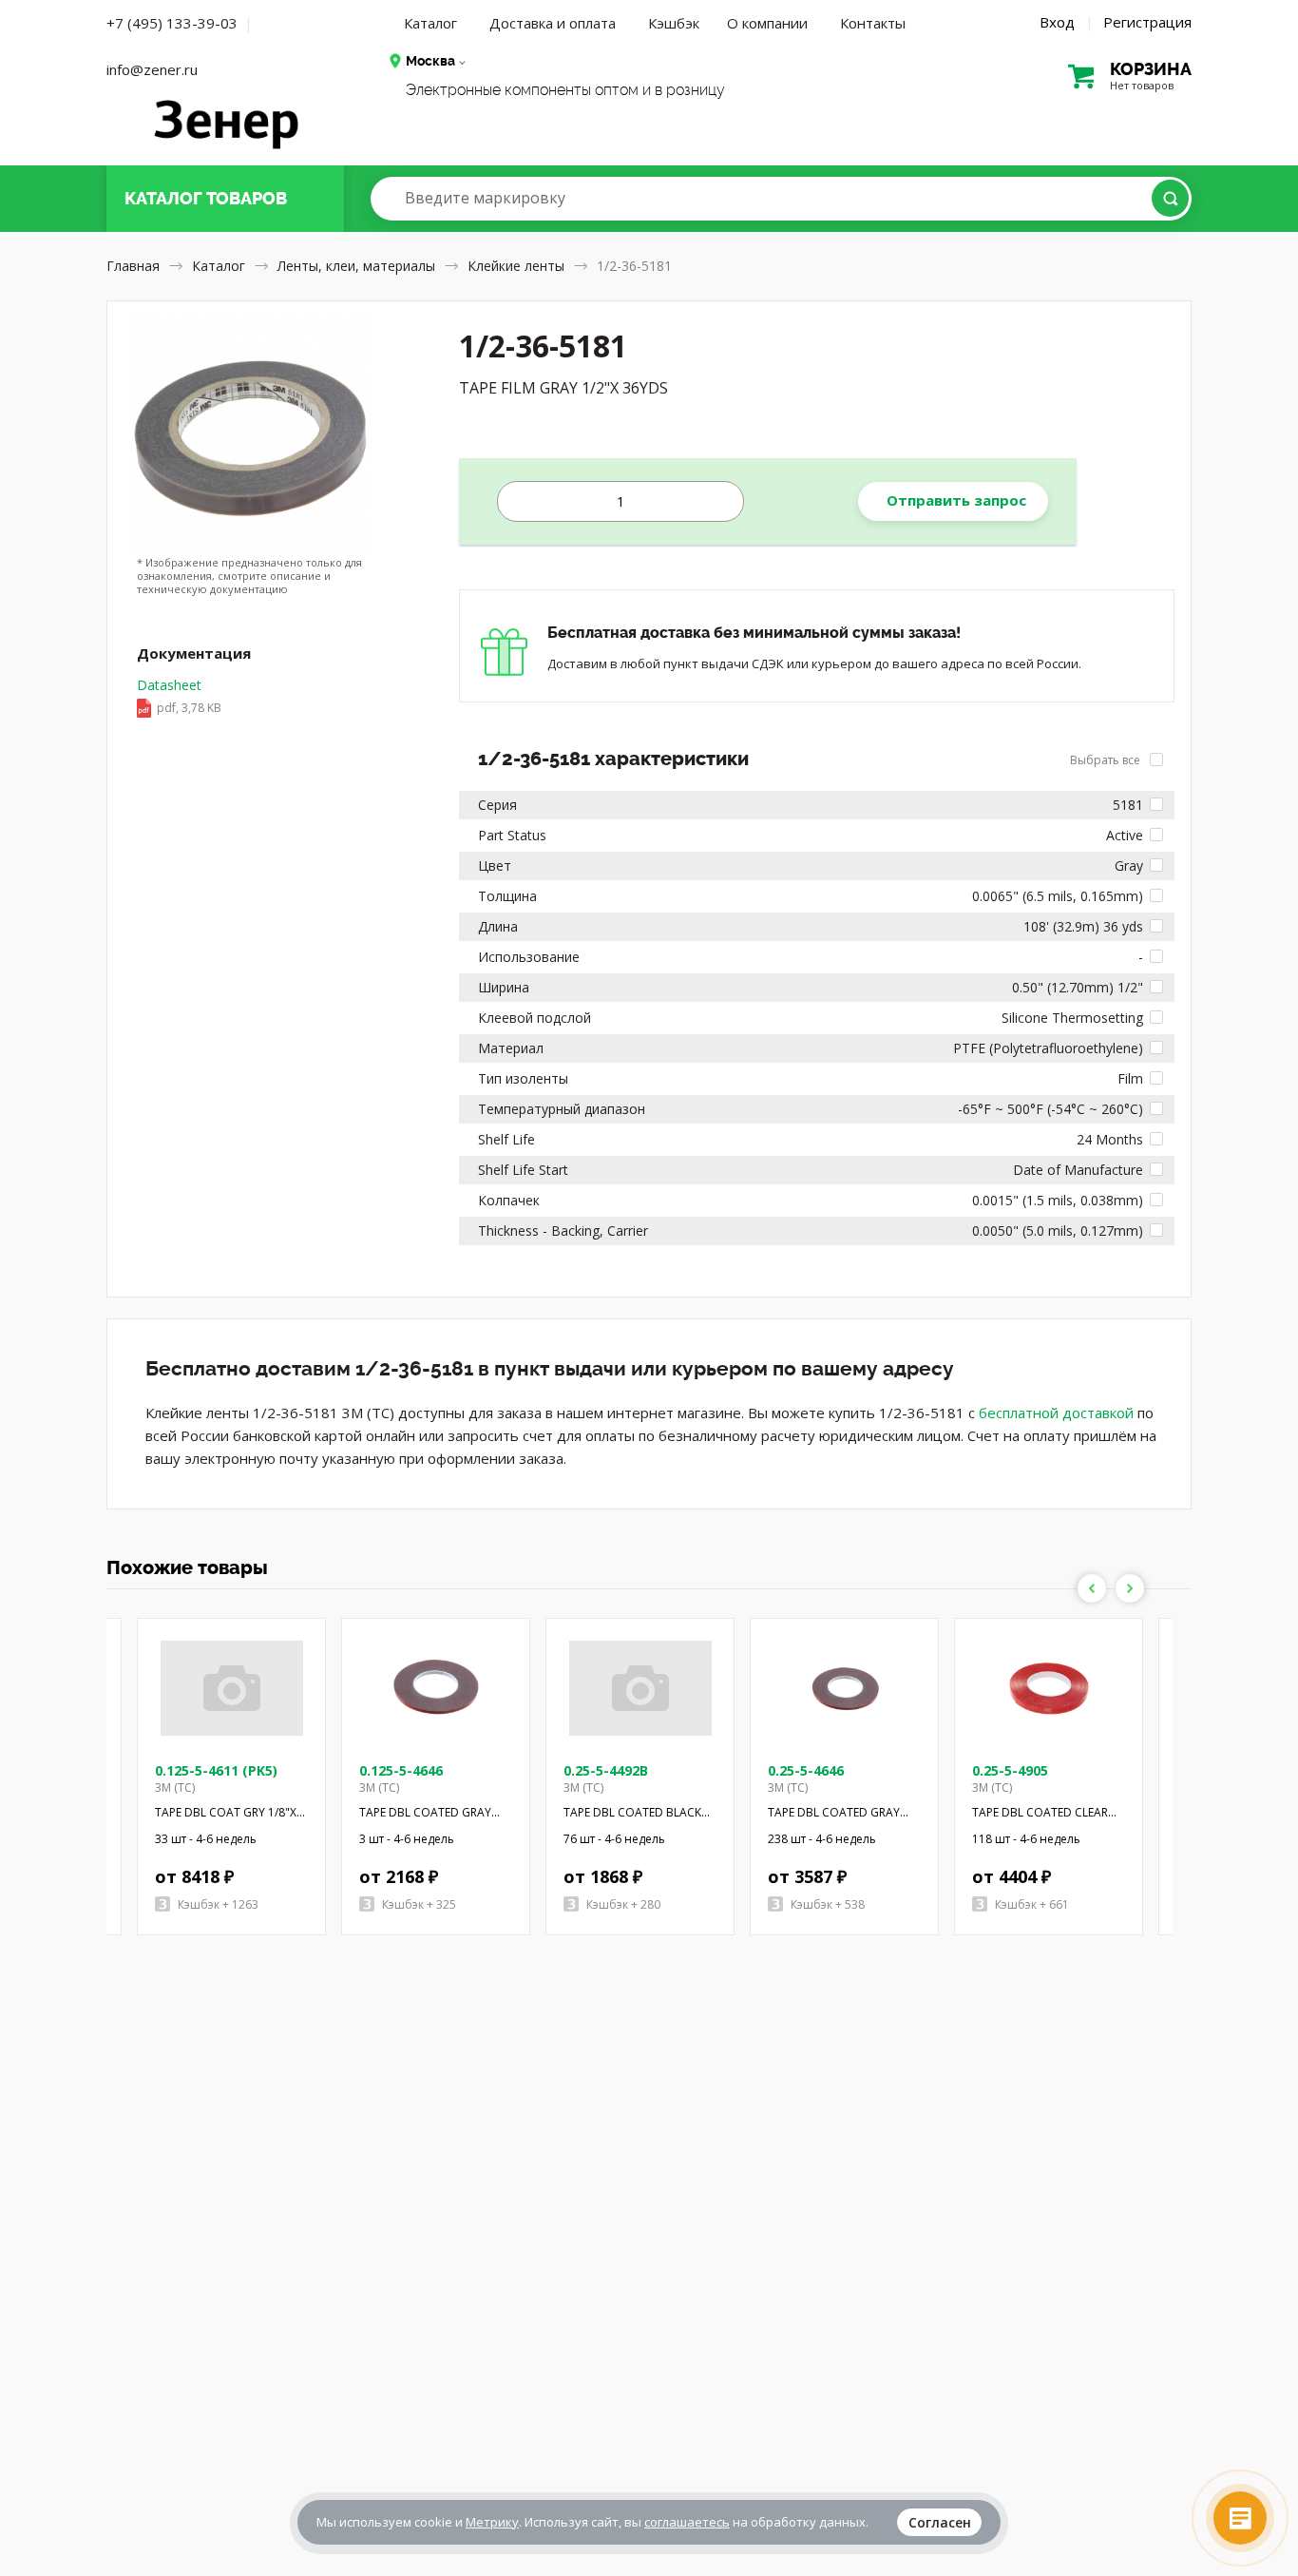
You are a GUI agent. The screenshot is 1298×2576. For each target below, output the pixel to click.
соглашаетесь (687, 2522)
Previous (1092, 1588)
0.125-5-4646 (401, 1770)
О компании (767, 23)
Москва (430, 61)
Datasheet (179, 696)
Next (1130, 1588)
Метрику (492, 2522)
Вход (1057, 22)
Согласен (940, 2522)
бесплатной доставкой (1056, 1413)
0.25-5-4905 (1010, 1770)
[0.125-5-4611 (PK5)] (232, 1688)
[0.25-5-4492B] (640, 1688)
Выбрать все (1107, 760)
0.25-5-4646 (806, 1770)
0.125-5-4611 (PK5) (216, 1770)
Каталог (430, 23)
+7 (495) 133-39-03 (172, 23)
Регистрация (1147, 22)
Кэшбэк (674, 23)
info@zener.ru (152, 69)
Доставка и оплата (553, 23)
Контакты (873, 23)
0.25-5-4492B (606, 1770)
